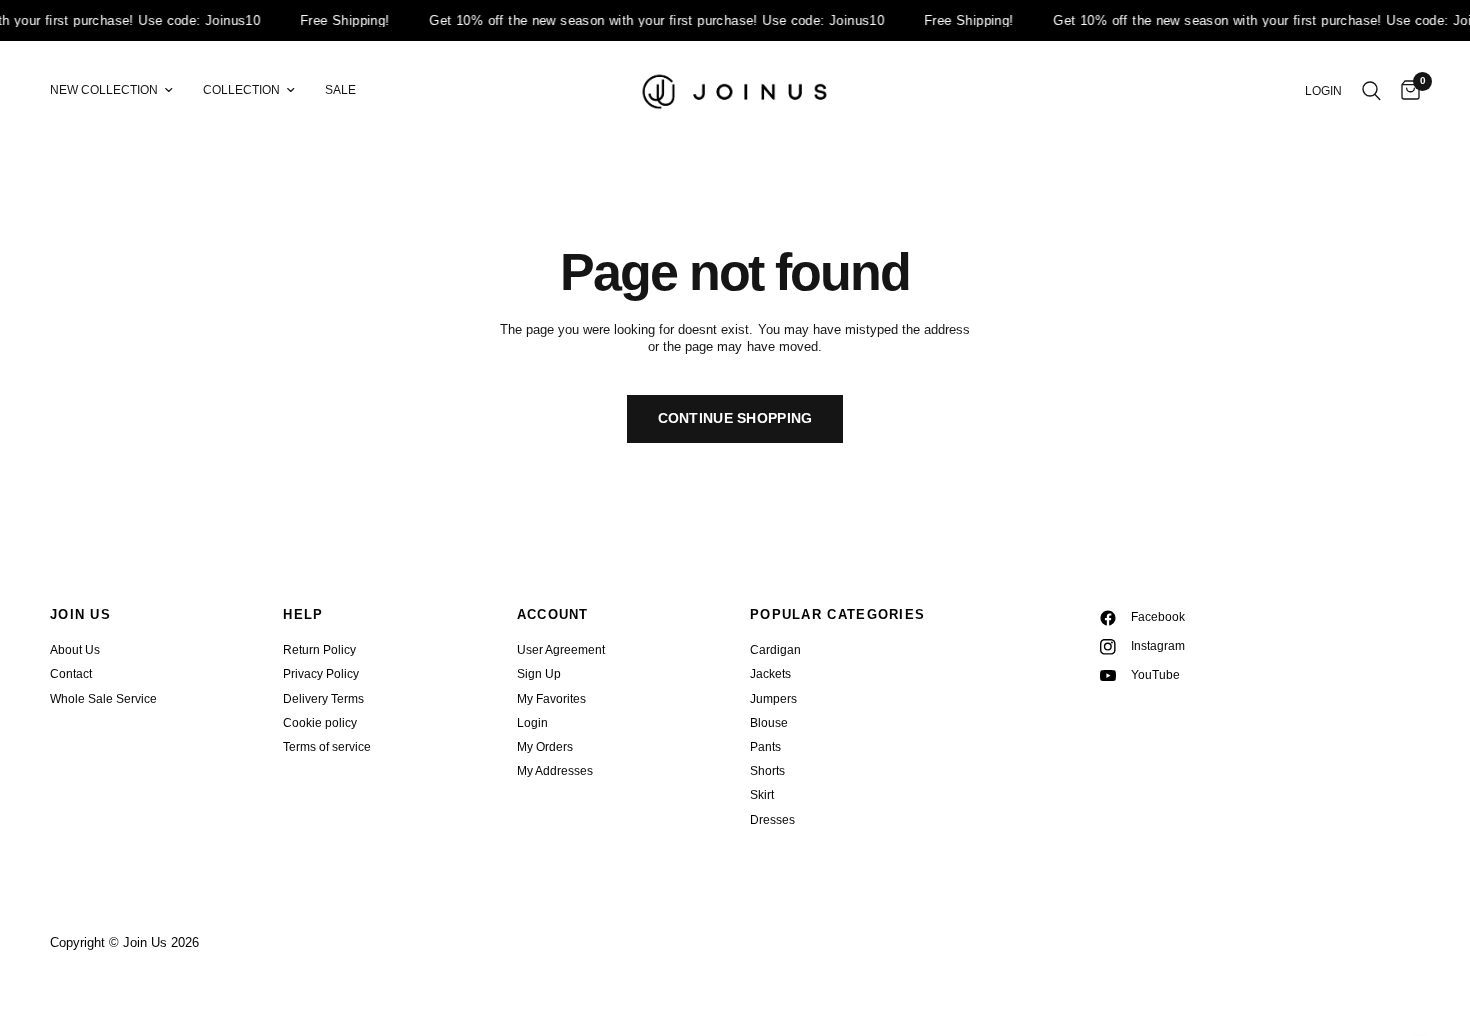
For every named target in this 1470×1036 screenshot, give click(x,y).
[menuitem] (119, 90)
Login (532, 723)
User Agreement (561, 650)
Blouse (769, 723)
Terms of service (327, 747)
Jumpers (773, 699)
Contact (71, 674)
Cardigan (775, 650)
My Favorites (551, 699)
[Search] (1371, 91)
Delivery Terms (323, 699)
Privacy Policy (321, 674)
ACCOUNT (553, 614)
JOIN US (80, 614)
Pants (765, 747)
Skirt (762, 795)
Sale (340, 90)
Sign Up (539, 674)
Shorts (767, 771)
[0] (1405, 91)
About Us (75, 650)
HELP (303, 614)
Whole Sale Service (103, 699)
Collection (241, 90)
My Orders (545, 747)
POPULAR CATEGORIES (837, 614)
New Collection (104, 90)
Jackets (770, 674)
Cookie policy (320, 723)
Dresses (772, 820)
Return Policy (319, 650)
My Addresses (555, 771)
